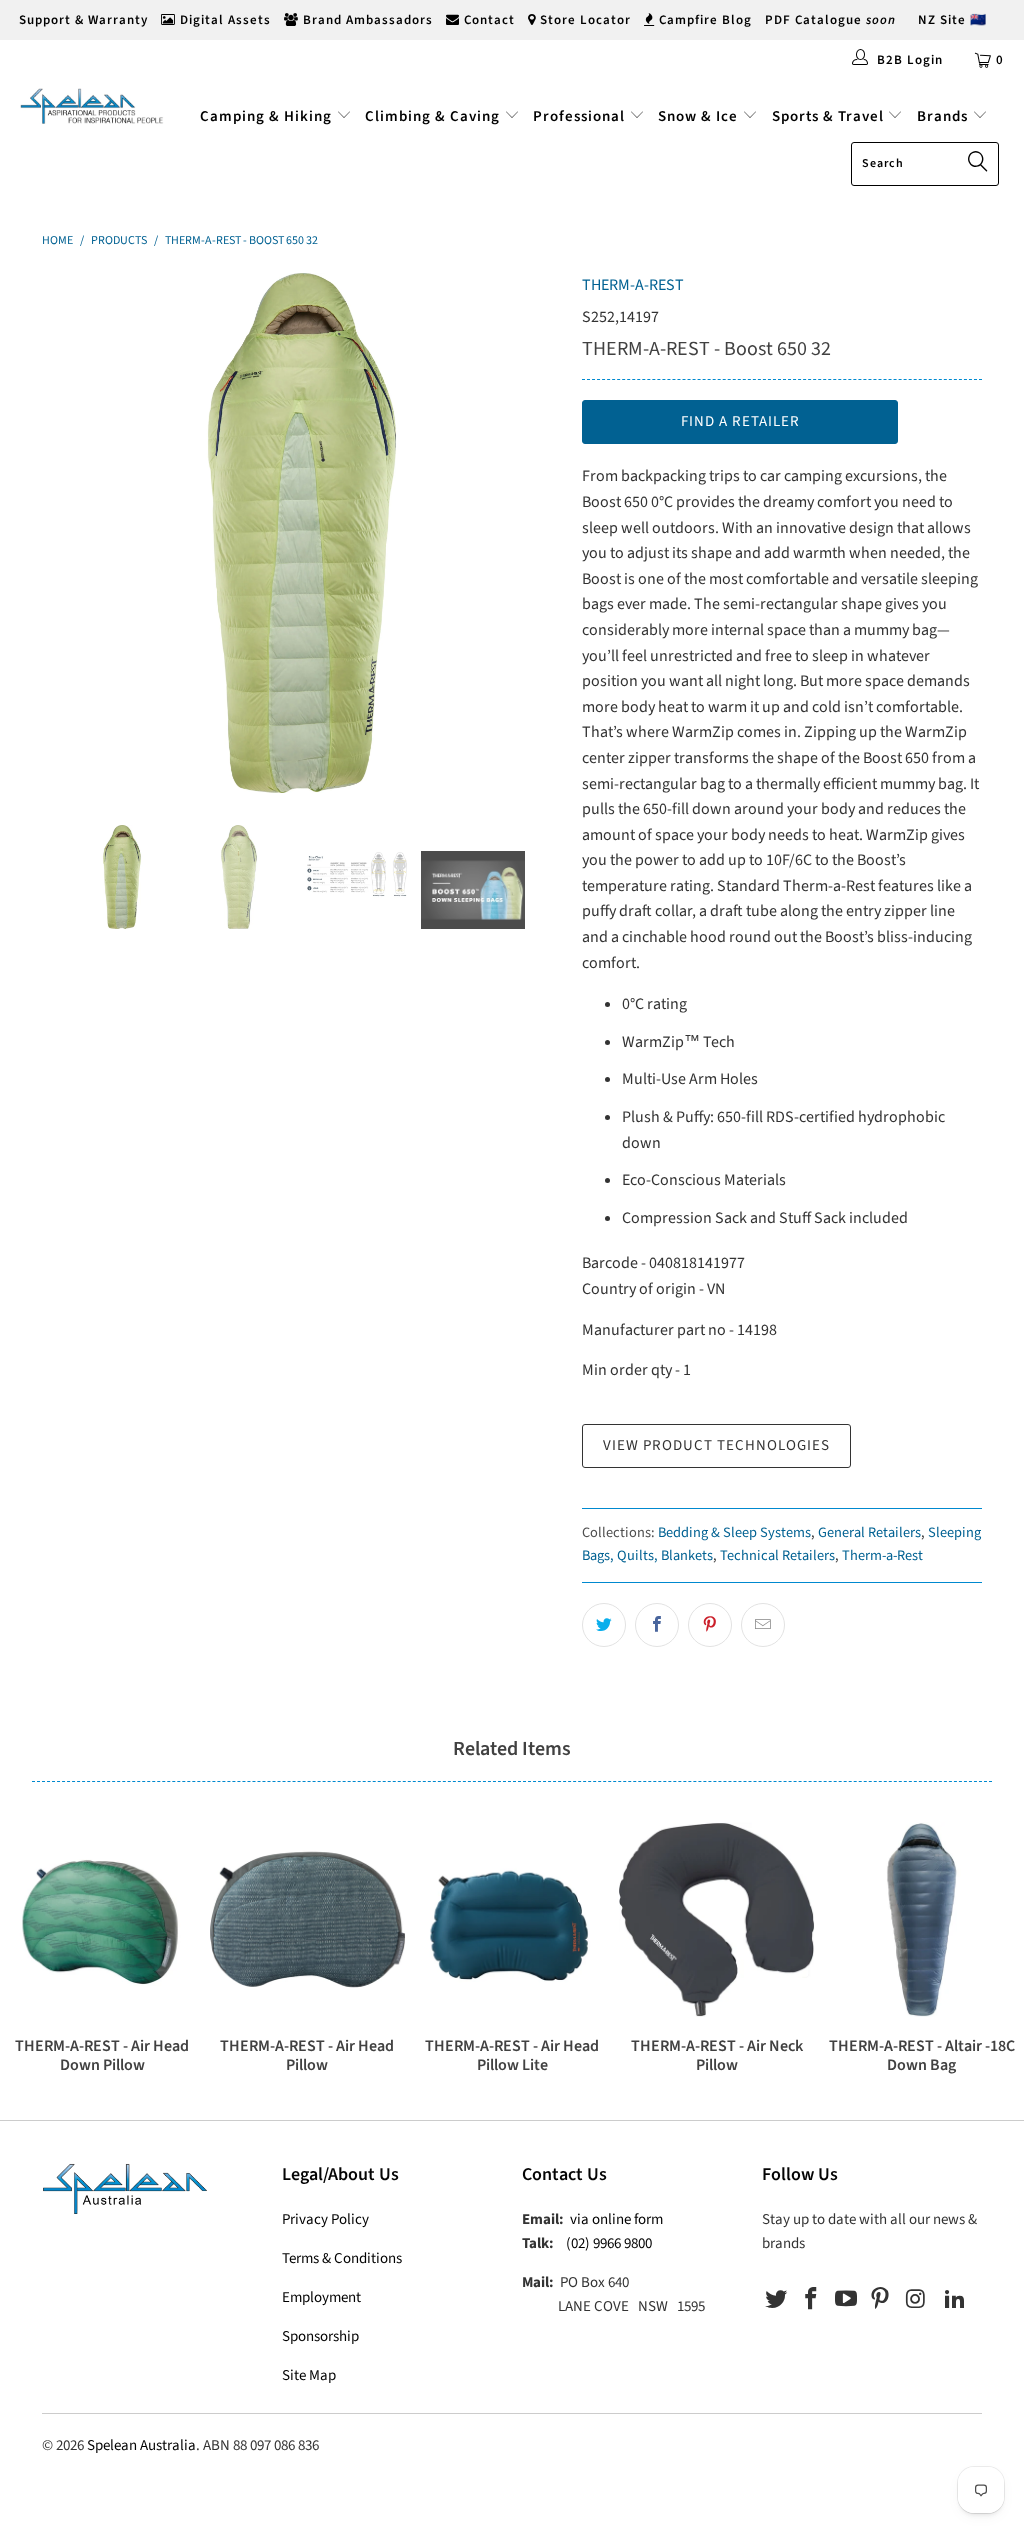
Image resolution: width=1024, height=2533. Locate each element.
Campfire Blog (703, 20)
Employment (321, 2297)
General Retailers (869, 1532)
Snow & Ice (698, 116)
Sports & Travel (828, 116)
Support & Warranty (81, 20)
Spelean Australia (141, 2445)
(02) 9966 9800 (609, 2243)
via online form (616, 2219)
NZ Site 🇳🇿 (952, 20)
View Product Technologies (716, 1445)
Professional (579, 116)
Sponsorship (320, 2336)
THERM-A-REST (633, 285)
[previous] (69, 533)
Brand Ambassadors (366, 20)
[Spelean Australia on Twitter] (777, 2300)
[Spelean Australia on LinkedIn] (955, 2300)
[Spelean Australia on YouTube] (846, 2300)
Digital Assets (223, 20)
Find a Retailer (740, 421)
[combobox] (925, 164)
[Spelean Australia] (92, 106)
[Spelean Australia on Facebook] (812, 2300)
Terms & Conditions (342, 2258)
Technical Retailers (777, 1555)
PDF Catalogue (830, 20)
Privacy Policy (325, 2219)
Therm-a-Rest (882, 1555)
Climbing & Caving (432, 116)
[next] (534, 533)
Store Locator (583, 20)
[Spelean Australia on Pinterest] (881, 2300)
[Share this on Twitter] (604, 1625)
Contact (487, 20)
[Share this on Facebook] (657, 1625)
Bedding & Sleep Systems (734, 1532)
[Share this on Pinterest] (710, 1625)
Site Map (309, 2375)
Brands (944, 116)
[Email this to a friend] (763, 1625)
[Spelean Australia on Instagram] (916, 2300)
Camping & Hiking (266, 116)
